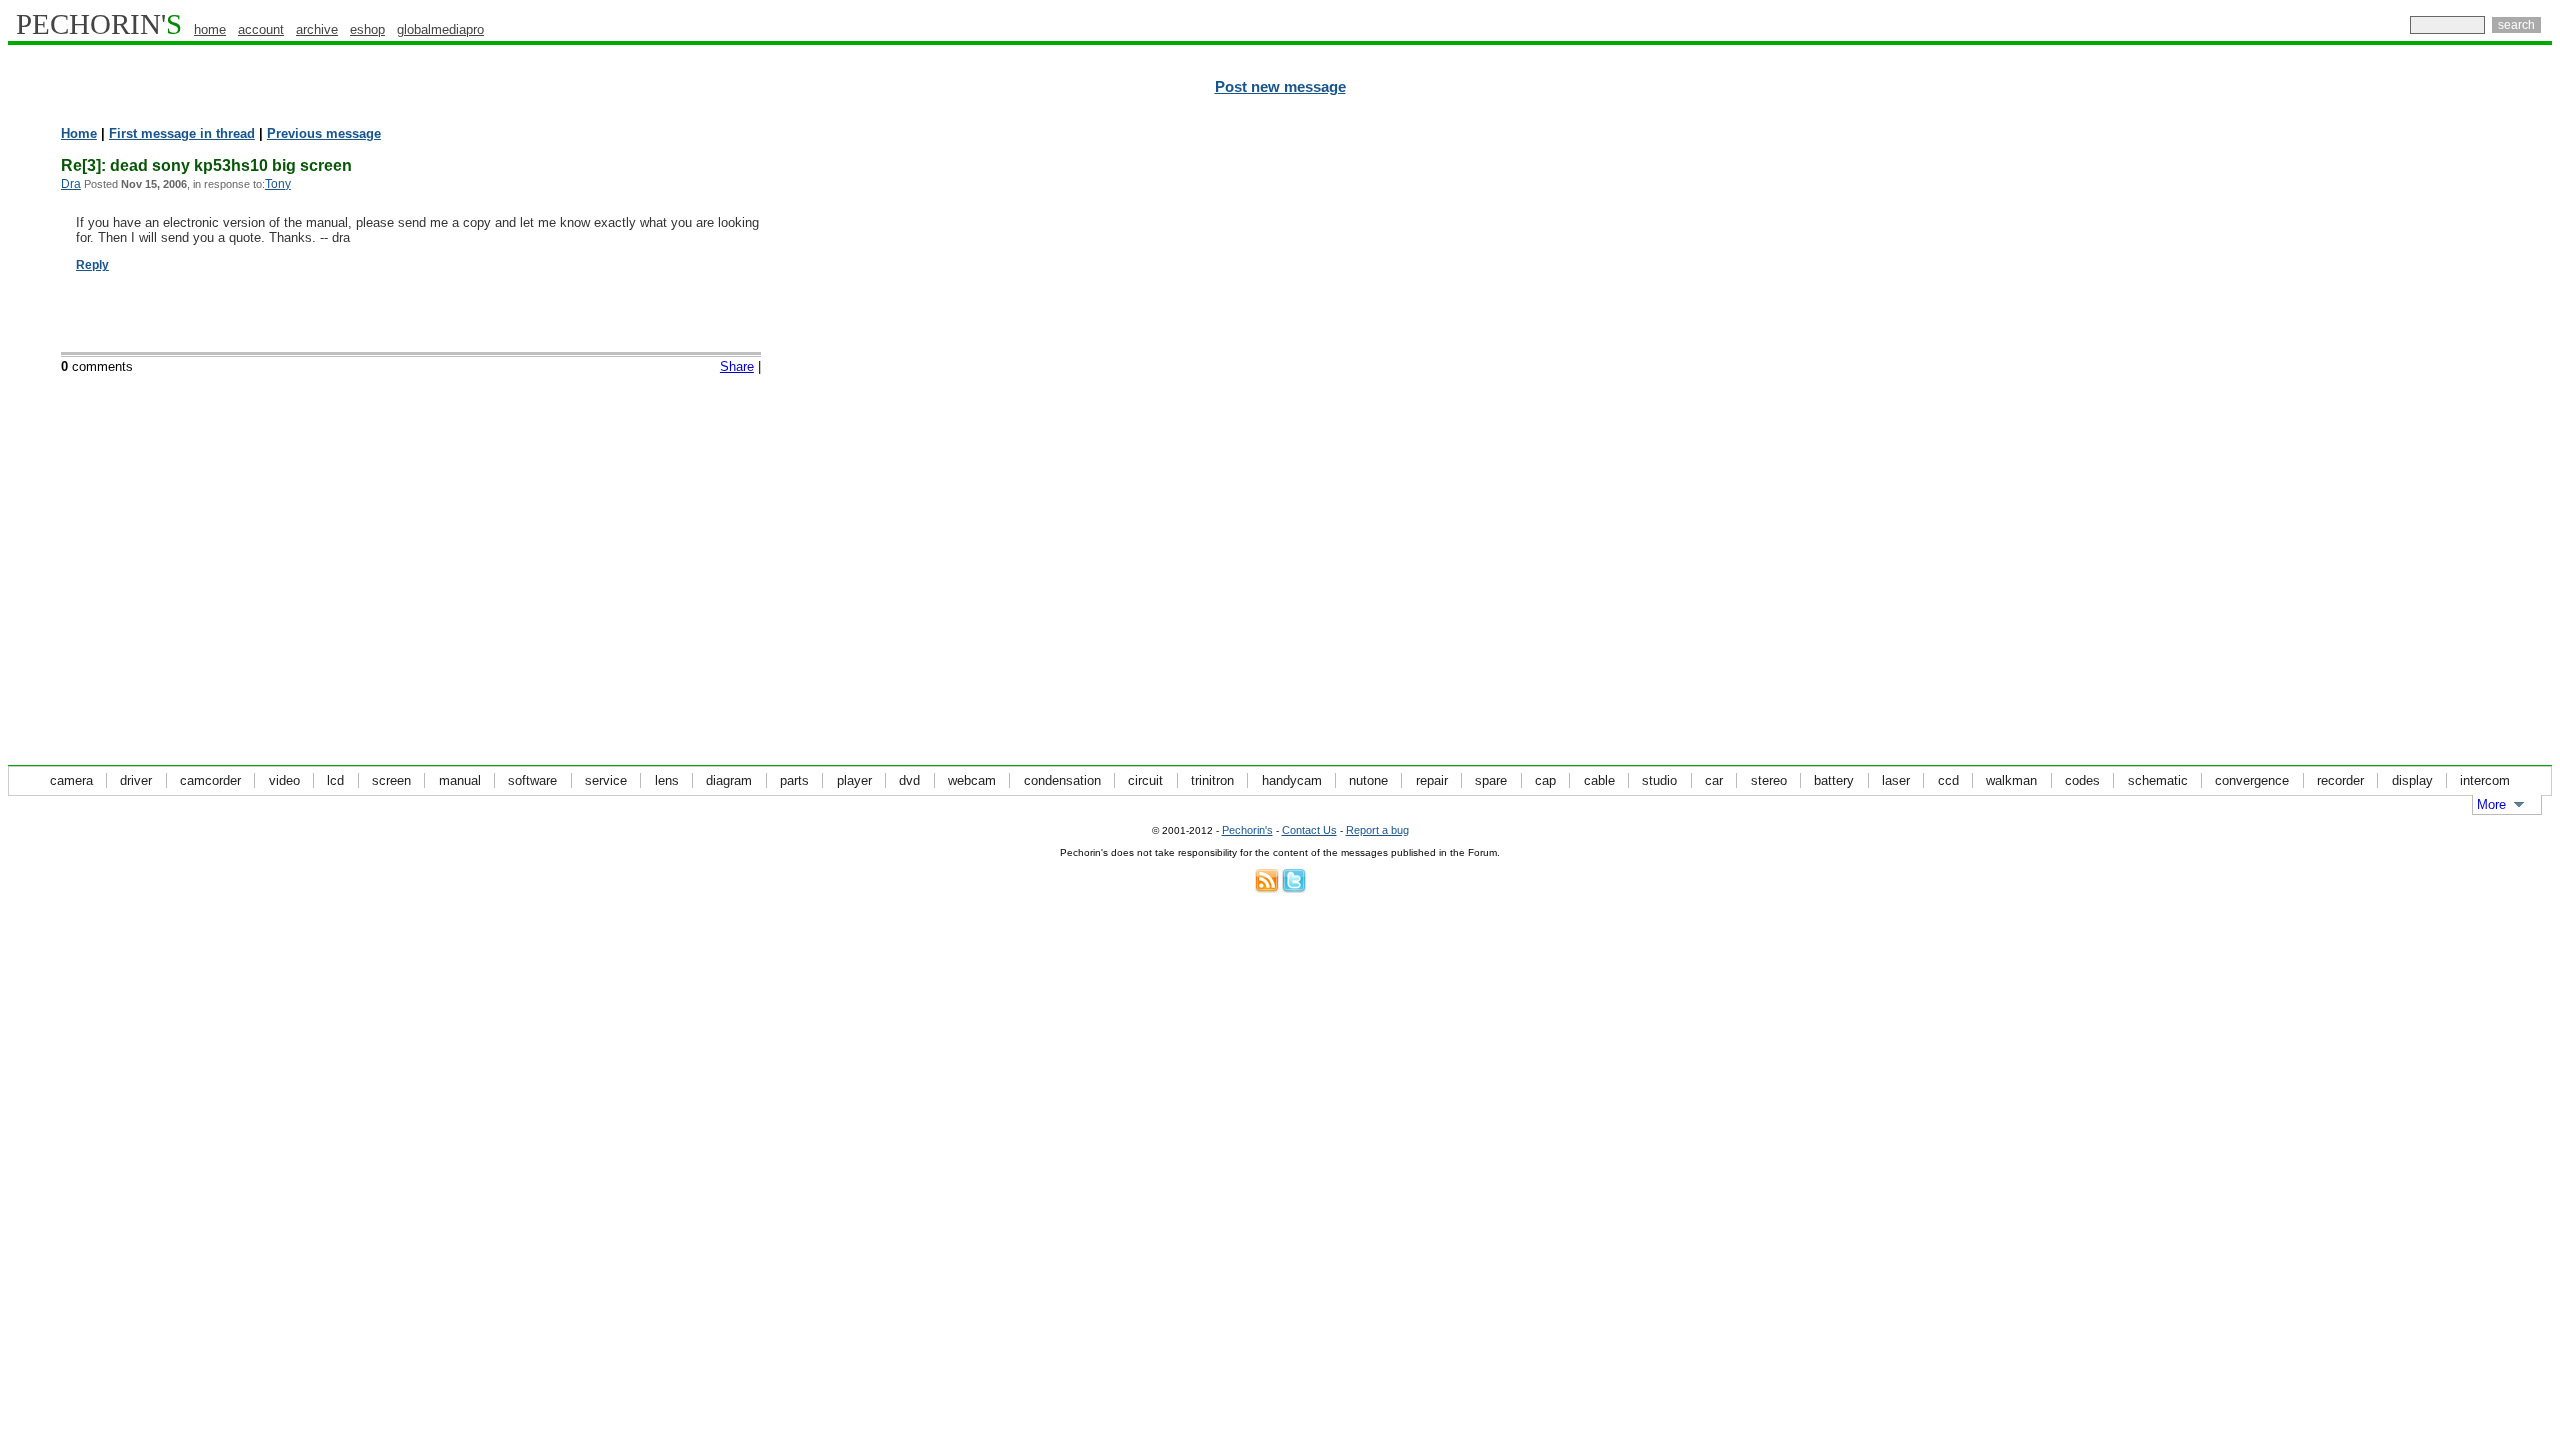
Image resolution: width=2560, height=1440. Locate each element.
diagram (729, 780)
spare (1491, 780)
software (532, 780)
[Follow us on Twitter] (1294, 888)
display (2412, 780)
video (284, 780)
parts (794, 780)
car (1714, 780)
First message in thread (182, 133)
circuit (1145, 780)
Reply (92, 265)
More (2491, 804)
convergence (2252, 780)
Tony (278, 184)
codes (2082, 780)
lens (667, 780)
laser (1896, 780)
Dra (71, 184)
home (210, 29)
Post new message (1280, 87)
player (854, 780)
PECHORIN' (99, 24)
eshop (367, 29)
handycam (1292, 780)
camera (71, 780)
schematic (2158, 780)
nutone (1368, 780)
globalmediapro (440, 29)
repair (1432, 780)
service (606, 780)
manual (460, 780)
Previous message (324, 133)
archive (317, 29)
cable (1599, 780)
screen (391, 780)
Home (79, 133)
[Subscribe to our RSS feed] (1267, 888)
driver (136, 780)
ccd (1948, 780)
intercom (2485, 780)
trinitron (1212, 780)
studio (1659, 780)
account (261, 29)
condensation (1062, 780)
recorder (2340, 780)
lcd (335, 780)
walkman (2011, 780)
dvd (909, 780)
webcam (972, 780)
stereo (1769, 780)
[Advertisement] (2465, 430)
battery (1834, 780)
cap (1545, 780)
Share (737, 366)
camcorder (210, 780)
